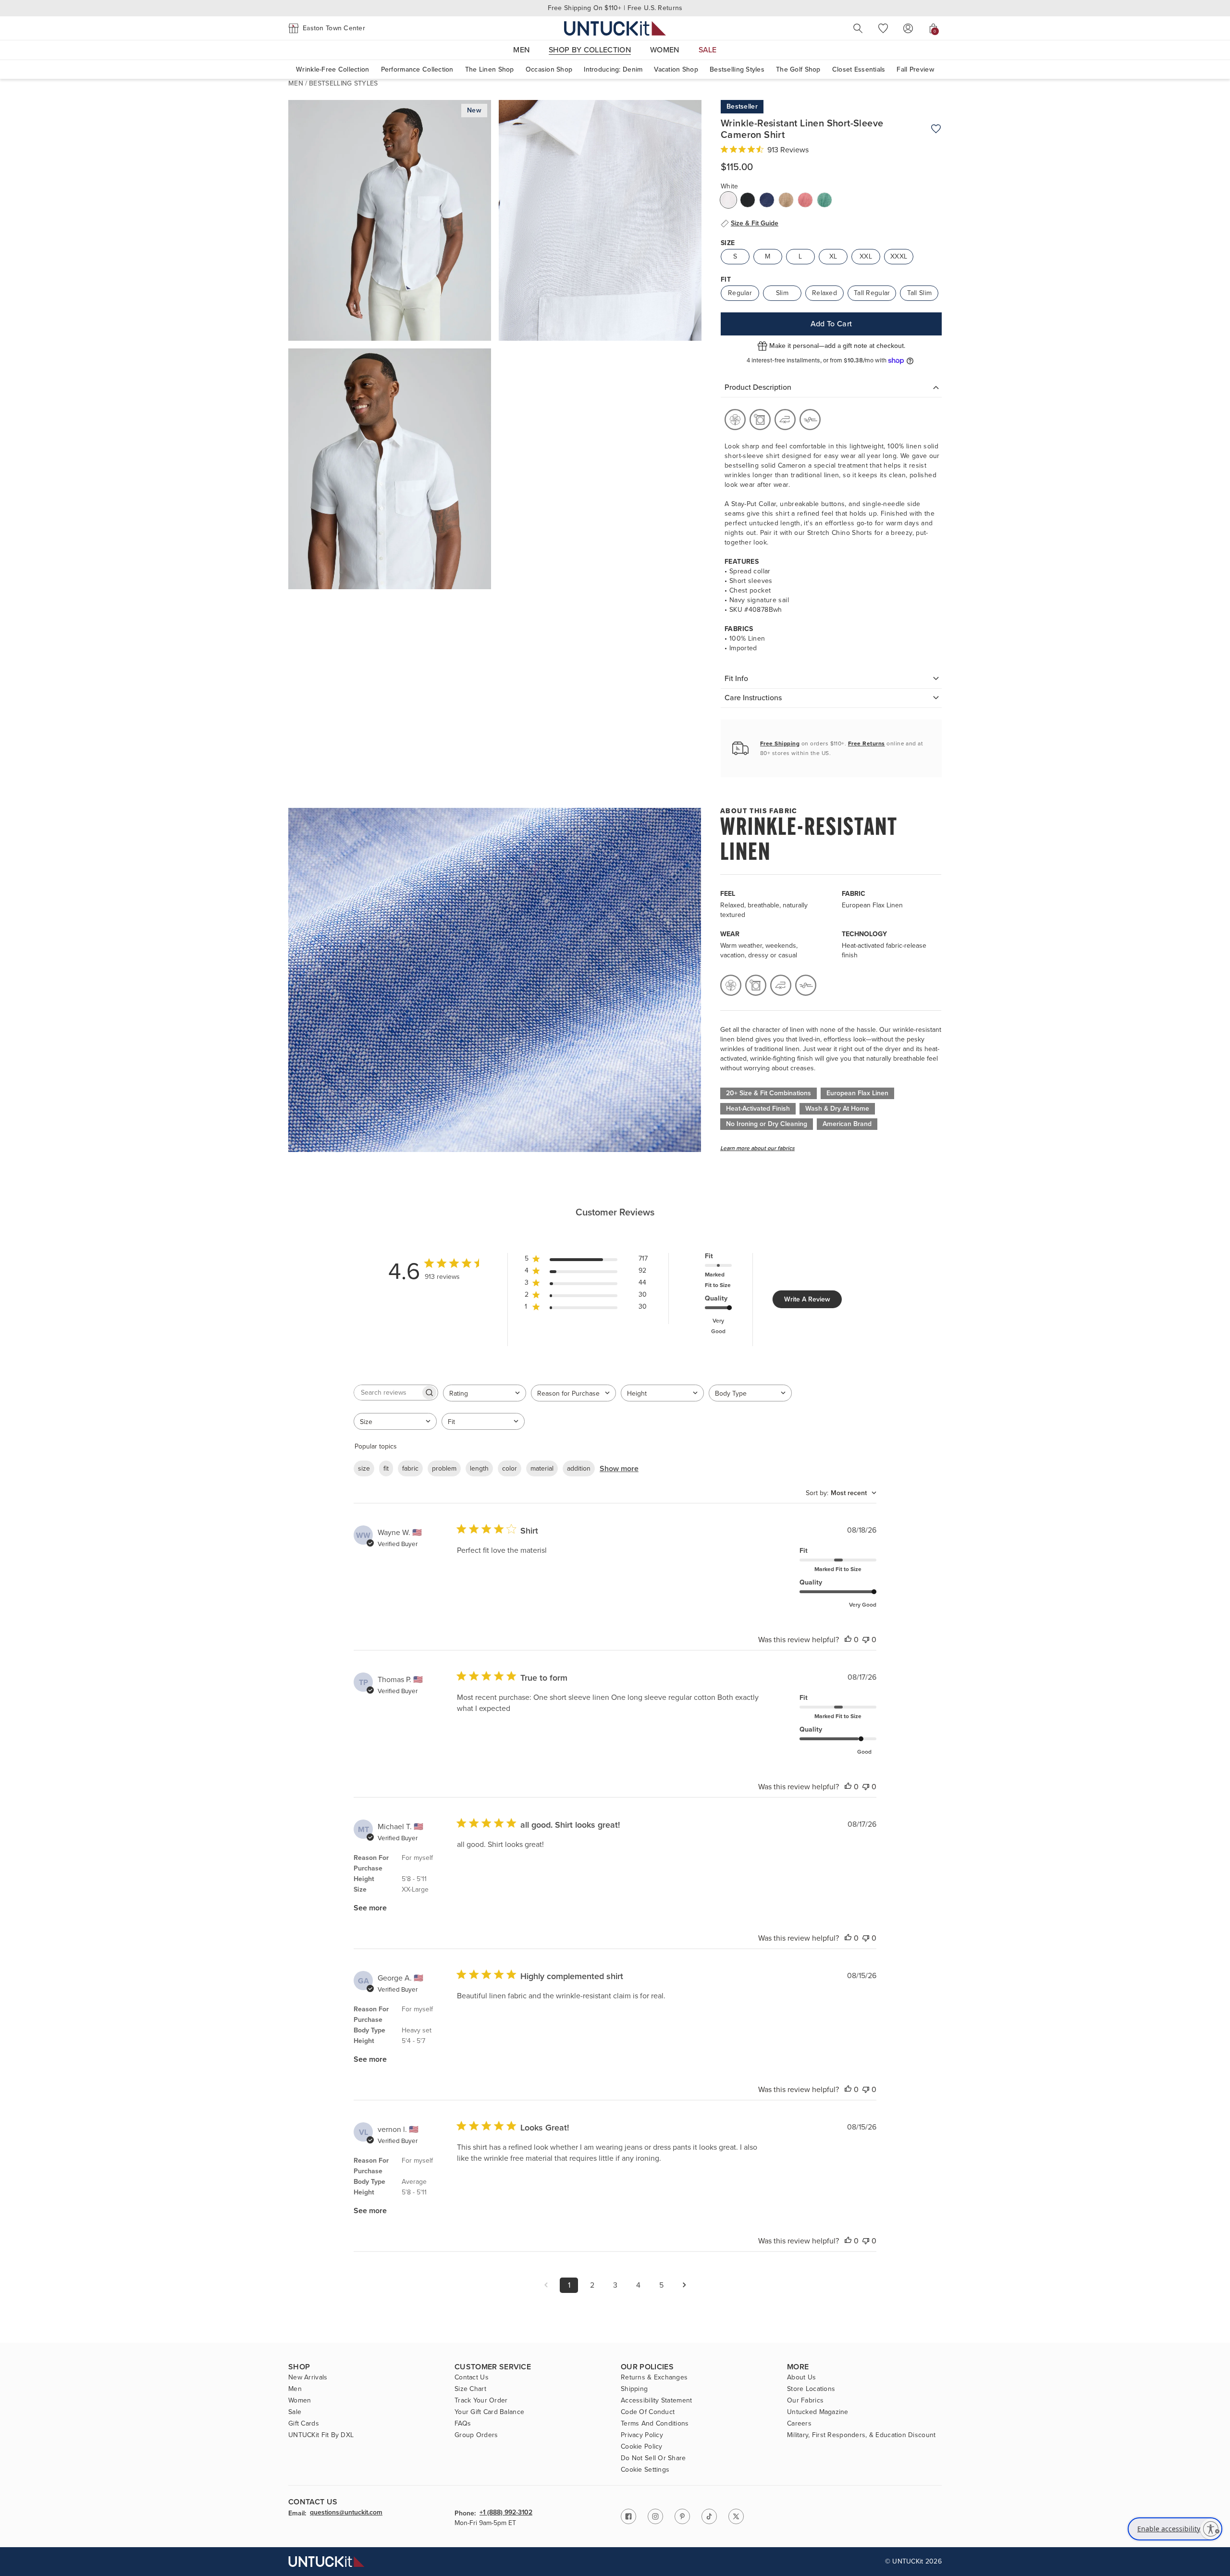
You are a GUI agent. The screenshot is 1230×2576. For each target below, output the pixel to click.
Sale (295, 2412)
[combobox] (485, 1393)
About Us (801, 2378)
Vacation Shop (676, 69)
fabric (410, 1468)
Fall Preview (915, 69)
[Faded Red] (805, 200)
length (479, 1468)
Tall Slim (920, 293)
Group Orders (476, 2435)
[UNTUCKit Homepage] (615, 28)
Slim (782, 293)
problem (444, 1468)
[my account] (908, 28)
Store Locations (811, 2389)
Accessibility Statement (656, 2401)
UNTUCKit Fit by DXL (321, 2435)
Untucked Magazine (818, 2412)
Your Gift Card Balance (489, 2412)
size (364, 1468)
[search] (858, 28)
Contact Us (472, 2378)
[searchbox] (387, 1393)
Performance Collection (417, 69)
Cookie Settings (645, 2470)
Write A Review (807, 1299)
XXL (866, 256)
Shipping (634, 2389)
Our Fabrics (805, 2401)
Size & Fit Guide (755, 223)
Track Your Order (481, 2401)
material (542, 1468)
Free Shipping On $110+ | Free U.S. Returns (615, 8)
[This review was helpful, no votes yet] (848, 1640)
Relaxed (824, 293)
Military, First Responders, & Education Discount (861, 2435)
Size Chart (470, 2389)
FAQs (463, 2424)
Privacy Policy (642, 2435)
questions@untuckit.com (346, 2513)
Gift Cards (304, 2424)
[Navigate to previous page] (546, 2285)
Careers (799, 2424)
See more (370, 1908)
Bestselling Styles (737, 69)
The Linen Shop (490, 69)
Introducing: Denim (613, 69)
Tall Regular (872, 293)
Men (296, 83)
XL (833, 256)
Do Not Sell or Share (653, 2458)
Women (300, 2401)
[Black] (748, 200)
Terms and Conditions (655, 2424)
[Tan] (786, 200)
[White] (728, 200)
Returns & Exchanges (654, 2378)
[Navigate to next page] (684, 2285)
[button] (327, 28)
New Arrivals (308, 2378)
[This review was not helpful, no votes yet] (866, 1640)
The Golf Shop (798, 69)
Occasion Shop (549, 69)
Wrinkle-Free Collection (332, 69)
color (510, 1468)
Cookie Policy (642, 2447)
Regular (740, 293)
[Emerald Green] (824, 200)
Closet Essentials (859, 69)
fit (386, 1468)
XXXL (899, 256)
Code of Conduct (648, 2412)
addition (579, 1468)
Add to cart (831, 324)
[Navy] (767, 200)
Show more (619, 1468)
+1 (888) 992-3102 (506, 2513)
